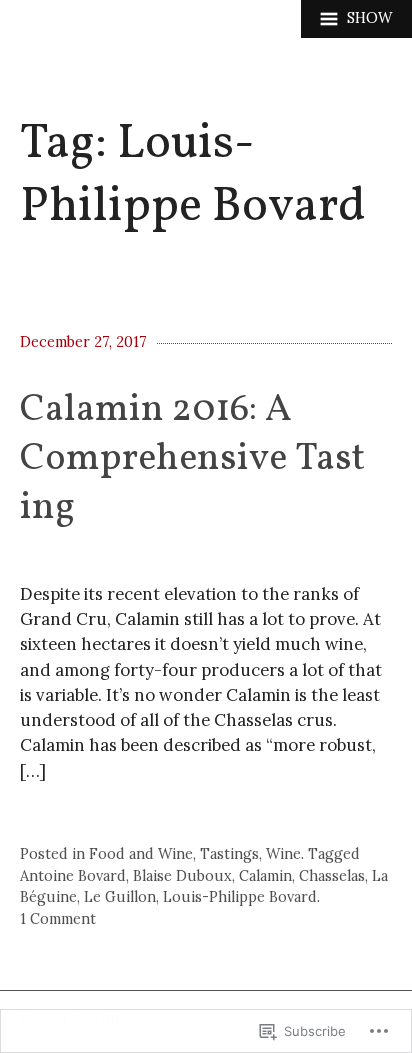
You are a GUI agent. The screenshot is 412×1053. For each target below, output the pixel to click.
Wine (283, 854)
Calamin (265, 876)
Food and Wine (141, 854)
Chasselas (332, 876)
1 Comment (58, 919)
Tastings (229, 854)
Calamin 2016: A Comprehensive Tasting (192, 460)
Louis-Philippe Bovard (240, 897)
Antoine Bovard (73, 876)
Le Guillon (120, 897)
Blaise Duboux (182, 876)
